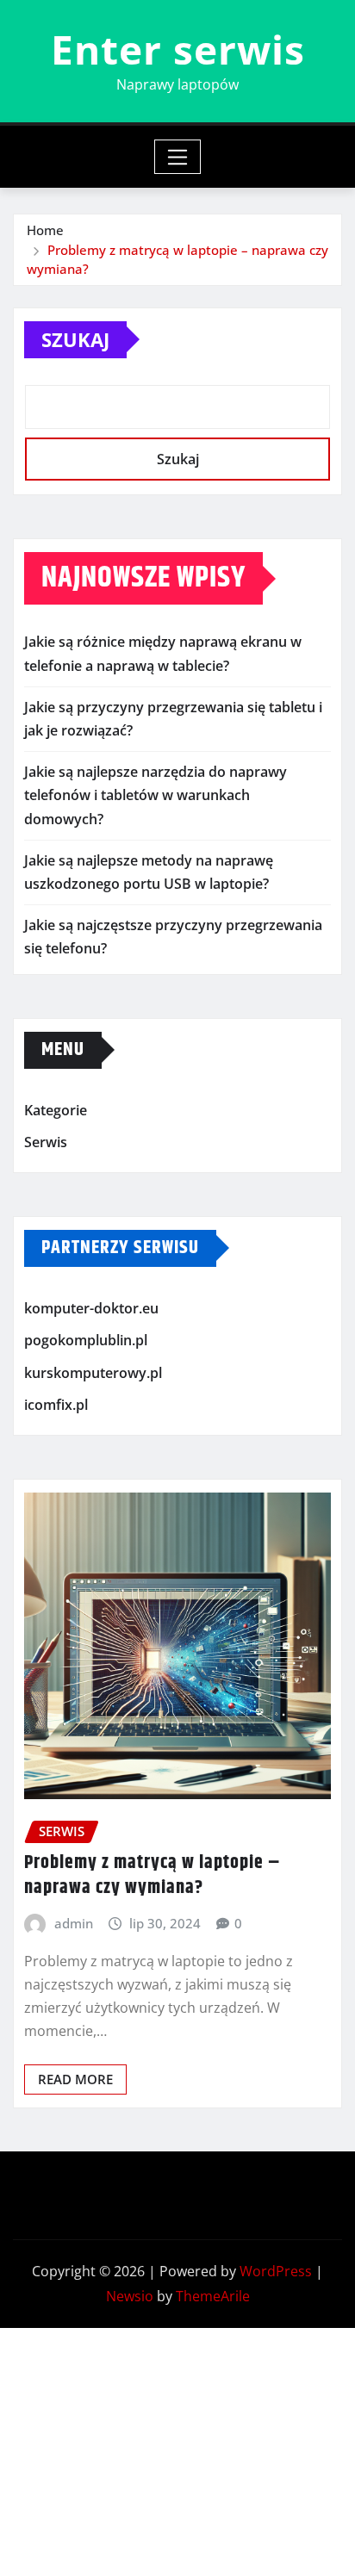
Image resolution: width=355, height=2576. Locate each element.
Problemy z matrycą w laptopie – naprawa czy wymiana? (153, 1875)
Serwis (46, 1142)
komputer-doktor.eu (91, 1308)
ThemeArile (213, 2296)
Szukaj (75, 339)
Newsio (130, 2296)
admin (74, 1923)
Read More (75, 2079)
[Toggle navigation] (178, 157)
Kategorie (56, 1110)
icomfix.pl (56, 1406)
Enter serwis (178, 49)
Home (45, 230)
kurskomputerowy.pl (93, 1373)
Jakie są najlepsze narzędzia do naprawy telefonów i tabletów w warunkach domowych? (156, 795)
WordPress (276, 2271)
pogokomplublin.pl (86, 1340)
